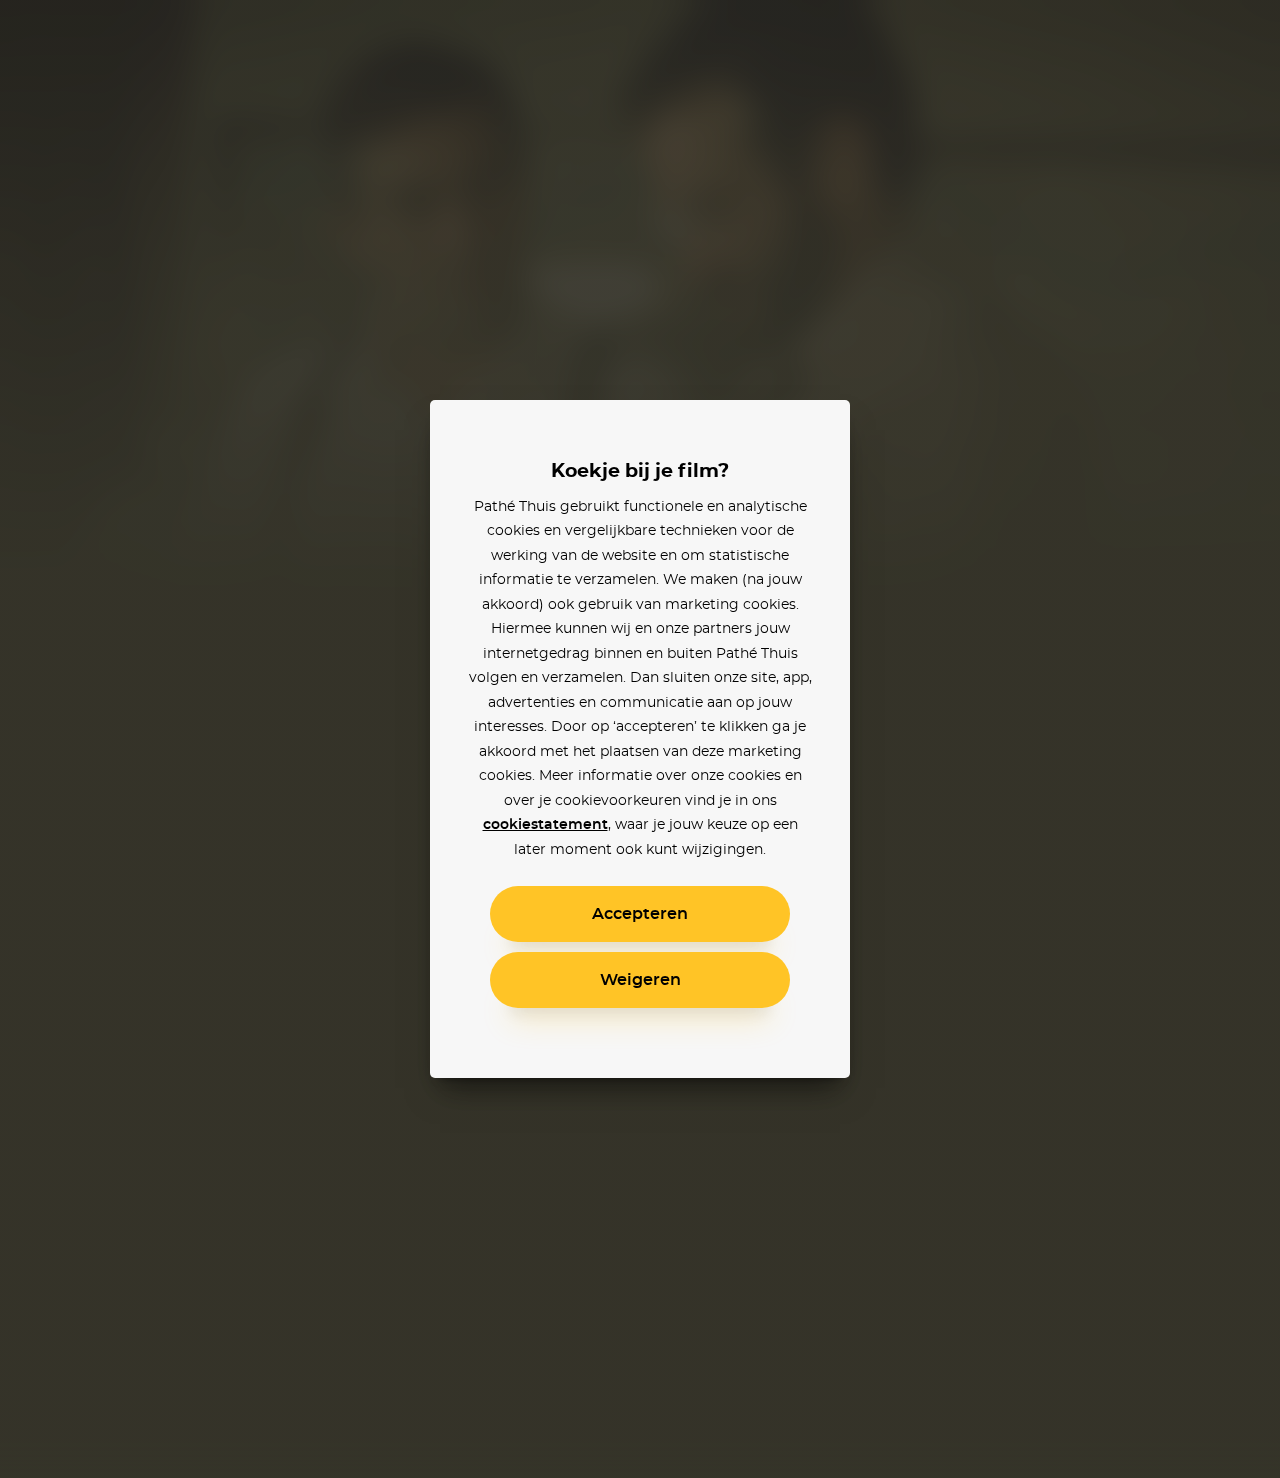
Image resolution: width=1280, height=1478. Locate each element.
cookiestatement (545, 825)
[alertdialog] (640, 739)
